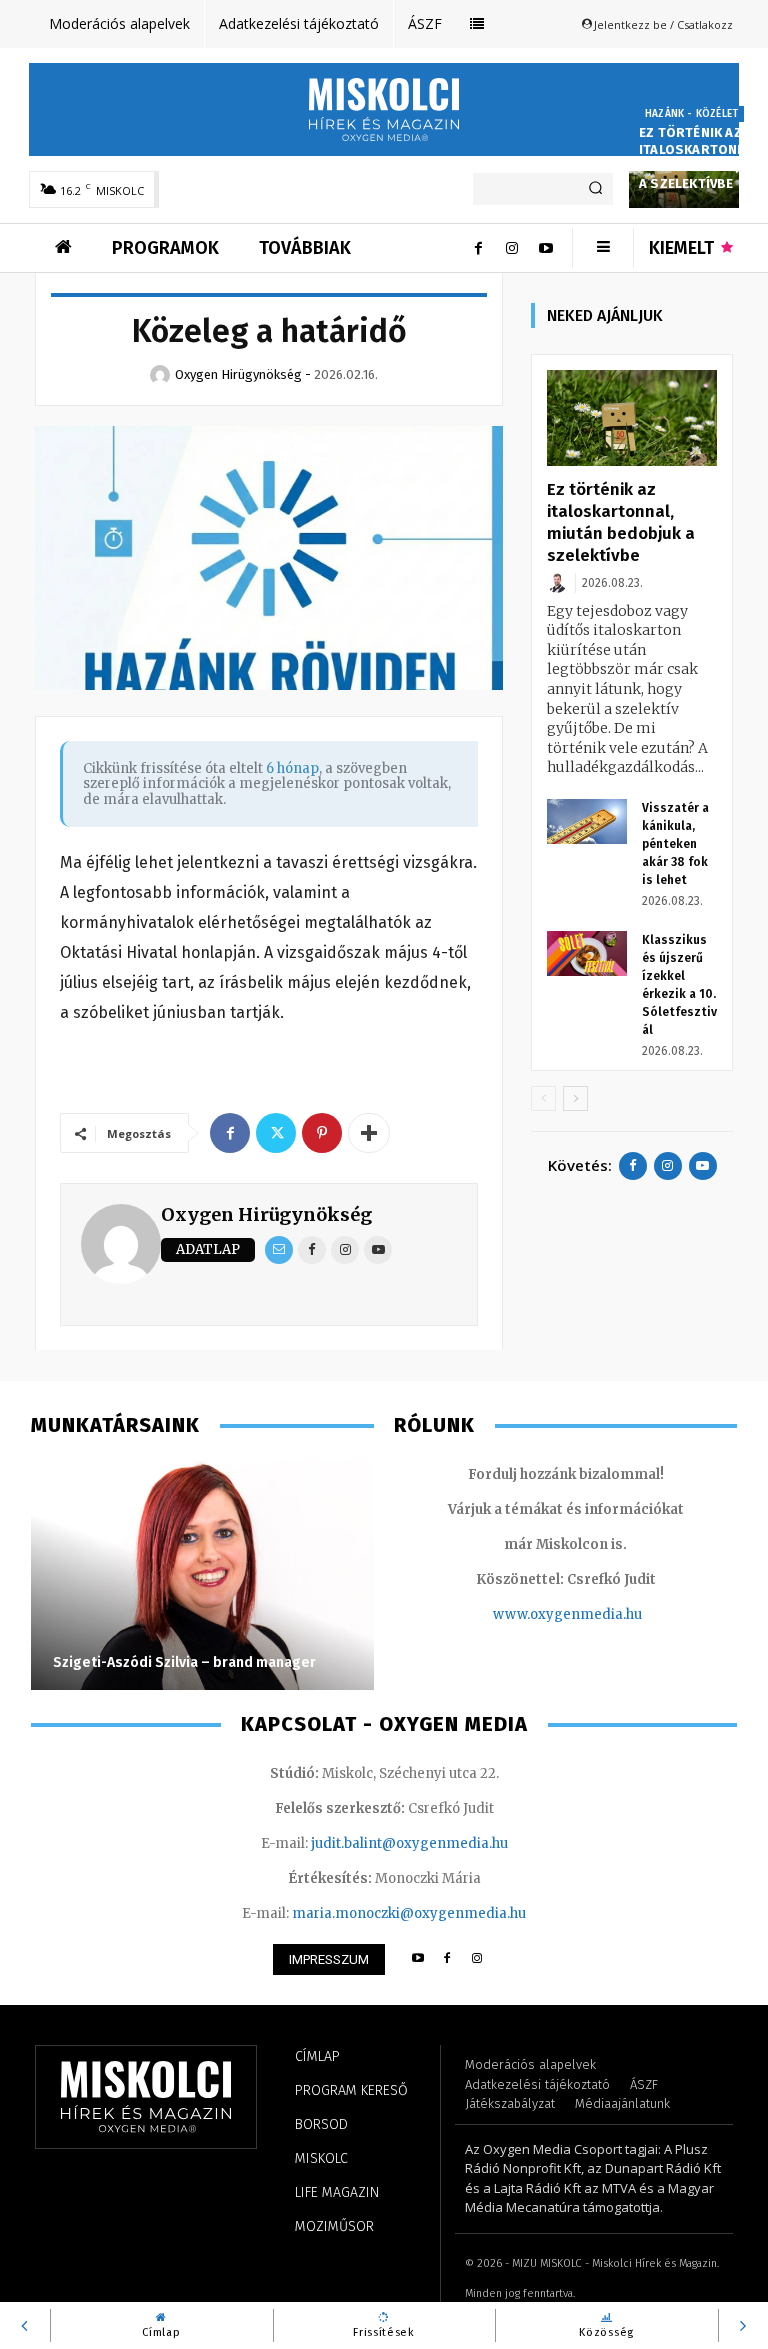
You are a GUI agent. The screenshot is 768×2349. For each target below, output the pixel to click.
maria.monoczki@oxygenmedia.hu (409, 1913)
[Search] (595, 189)
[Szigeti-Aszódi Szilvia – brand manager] (202, 1575)
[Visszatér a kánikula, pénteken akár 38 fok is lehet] (587, 821)
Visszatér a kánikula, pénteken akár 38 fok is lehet (675, 844)
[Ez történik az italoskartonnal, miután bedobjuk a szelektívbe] (632, 418)
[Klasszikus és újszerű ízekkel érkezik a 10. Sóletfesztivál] (587, 953)
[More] (369, 1133)
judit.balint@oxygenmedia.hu (409, 1843)
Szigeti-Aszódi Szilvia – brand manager (184, 1662)
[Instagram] (512, 248)
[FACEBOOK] (447, 1959)
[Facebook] (478, 248)
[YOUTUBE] (417, 1959)
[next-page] (575, 1098)
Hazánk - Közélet (691, 114)
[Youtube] (546, 248)
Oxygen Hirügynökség (266, 1214)
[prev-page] (543, 1098)
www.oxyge (532, 1614)
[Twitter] (276, 1133)
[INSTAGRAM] (477, 1959)
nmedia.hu (606, 1614)
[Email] (279, 1250)
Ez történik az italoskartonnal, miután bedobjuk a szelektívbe (702, 158)
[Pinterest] (322, 1133)
